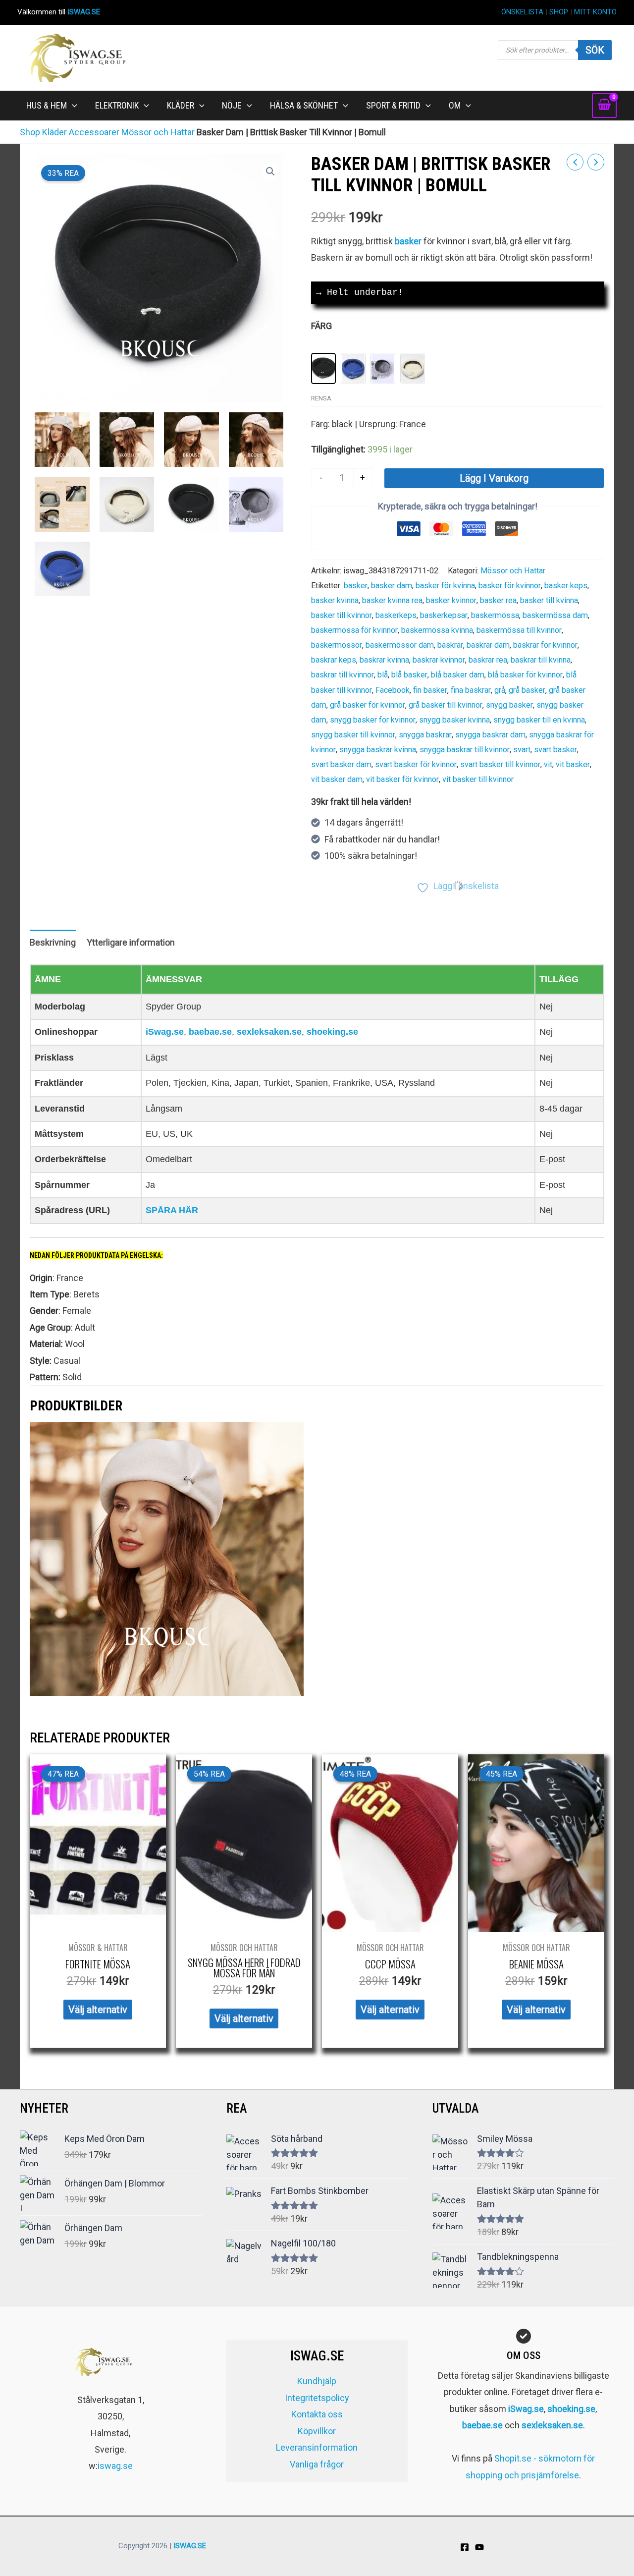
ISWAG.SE (84, 12)
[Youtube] (479, 2547)
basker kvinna (335, 600)
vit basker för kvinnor (402, 779)
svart (522, 750)
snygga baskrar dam (490, 735)
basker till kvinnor (342, 615)
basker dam (392, 586)
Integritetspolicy (317, 2398)
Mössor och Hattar (158, 132)
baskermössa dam (555, 615)
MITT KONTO (595, 12)
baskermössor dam (400, 645)
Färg (321, 326)
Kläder (54, 132)
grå (500, 690)
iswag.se (115, 2466)
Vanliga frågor (317, 2464)
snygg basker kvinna (454, 720)
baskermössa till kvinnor (519, 630)
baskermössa (495, 615)
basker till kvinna (549, 600)
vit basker (573, 764)
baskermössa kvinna (437, 630)
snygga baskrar (425, 735)
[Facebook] (465, 2547)
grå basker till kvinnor (446, 705)
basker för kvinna (445, 586)
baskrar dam (488, 645)
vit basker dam (337, 779)
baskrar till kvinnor (343, 675)
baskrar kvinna (384, 660)
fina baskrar (471, 690)
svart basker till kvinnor (500, 764)
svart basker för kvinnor (416, 764)
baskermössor (337, 645)
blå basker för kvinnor (525, 675)
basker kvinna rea (392, 600)
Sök (595, 50)
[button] (72, 106)
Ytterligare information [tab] (131, 942)
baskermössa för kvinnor (354, 630)
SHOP (559, 12)
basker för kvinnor (510, 586)
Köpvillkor (317, 2431)
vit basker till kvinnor (478, 779)
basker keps (566, 586)
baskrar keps (334, 660)
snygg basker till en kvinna (539, 720)
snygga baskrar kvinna (378, 750)
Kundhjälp (317, 2381)
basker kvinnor (451, 600)
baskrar (450, 645)
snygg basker (509, 705)
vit (548, 764)
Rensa (321, 398)
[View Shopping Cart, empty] (604, 106)
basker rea (498, 600)
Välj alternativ (98, 2010)
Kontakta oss (317, 2414)
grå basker (527, 690)
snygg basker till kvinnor (353, 735)
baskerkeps (396, 615)
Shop (30, 132)
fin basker (430, 690)
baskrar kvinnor (439, 660)
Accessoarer (94, 132)
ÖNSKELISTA (522, 12)
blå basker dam (458, 675)
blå (383, 675)
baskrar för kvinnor (545, 645)
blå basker (409, 675)
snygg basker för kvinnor (373, 720)
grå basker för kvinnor (368, 705)
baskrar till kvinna (541, 660)
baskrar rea (488, 660)
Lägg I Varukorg (494, 478)
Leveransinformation (317, 2447)
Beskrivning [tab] (53, 942)
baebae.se (210, 1032)
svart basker (555, 750)
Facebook (393, 690)
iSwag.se (165, 1032)
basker (356, 586)
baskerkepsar (444, 615)
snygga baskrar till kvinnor (465, 750)
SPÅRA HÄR (172, 1210)
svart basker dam (341, 764)
